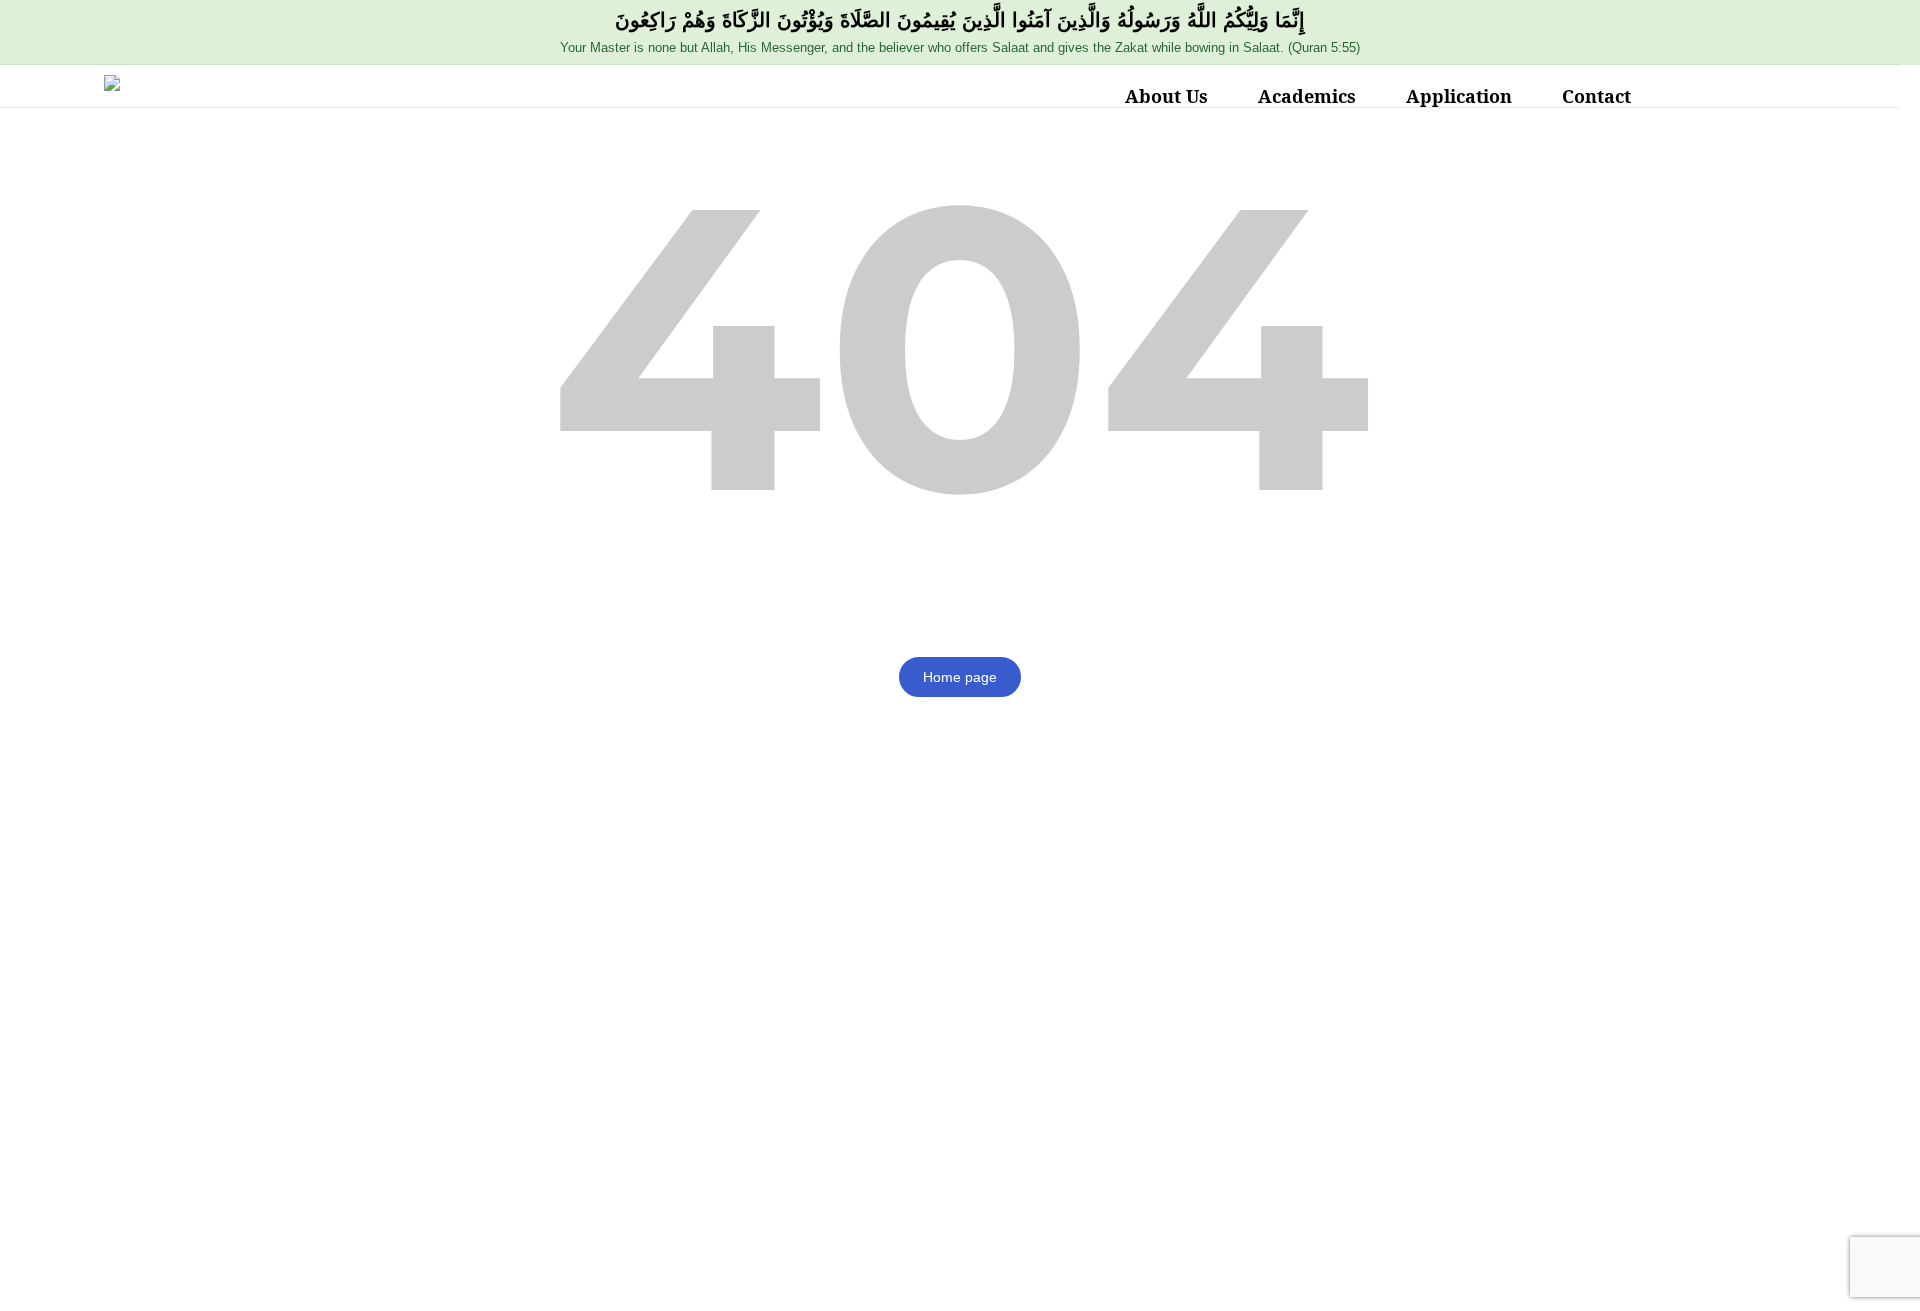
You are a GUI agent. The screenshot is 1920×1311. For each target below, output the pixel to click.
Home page (960, 677)
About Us (1166, 96)
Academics (1307, 96)
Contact (1596, 96)
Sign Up (139, 1277)
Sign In (195, 1277)
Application (1459, 96)
